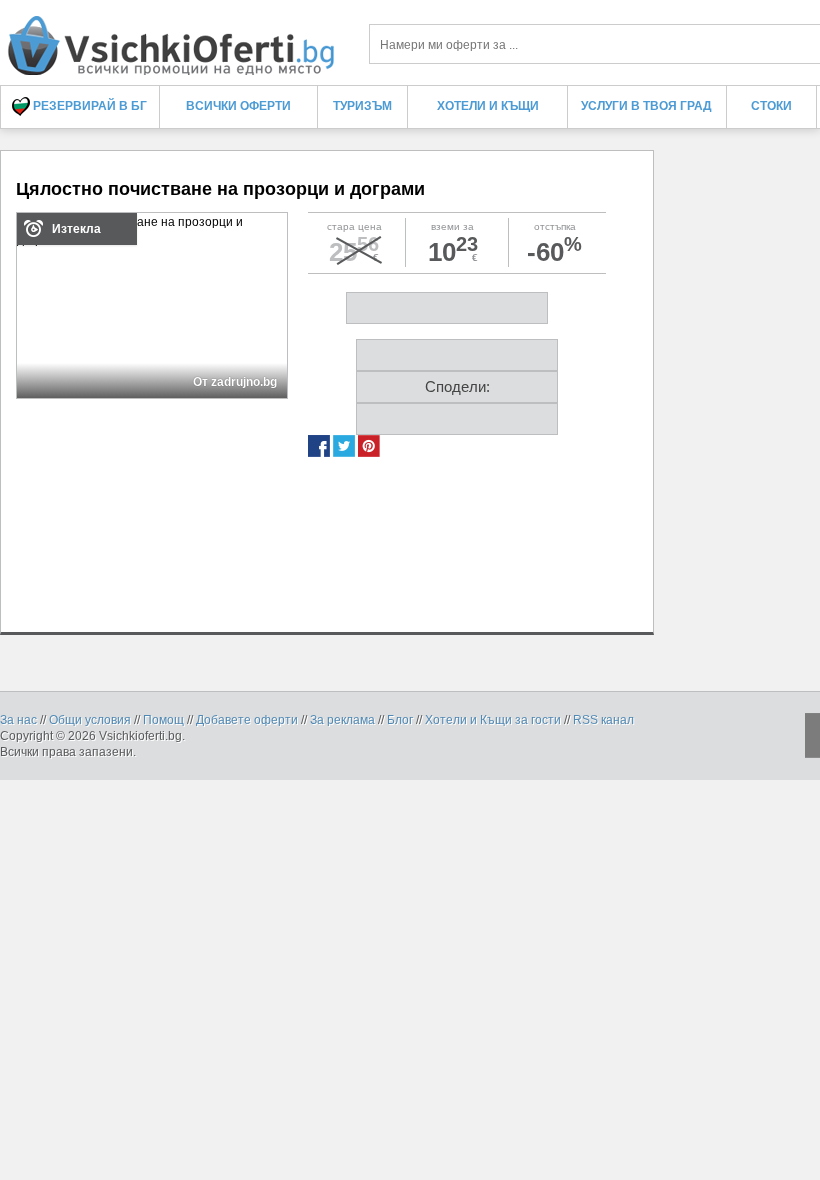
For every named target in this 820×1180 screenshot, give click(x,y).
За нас (18, 720)
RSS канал (603, 720)
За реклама (342, 720)
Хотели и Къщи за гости (493, 720)
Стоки (771, 106)
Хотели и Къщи (488, 106)
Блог (400, 720)
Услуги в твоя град (646, 106)
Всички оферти (238, 106)
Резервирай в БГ (88, 106)
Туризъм (362, 106)
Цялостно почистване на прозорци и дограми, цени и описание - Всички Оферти (170, 37)
